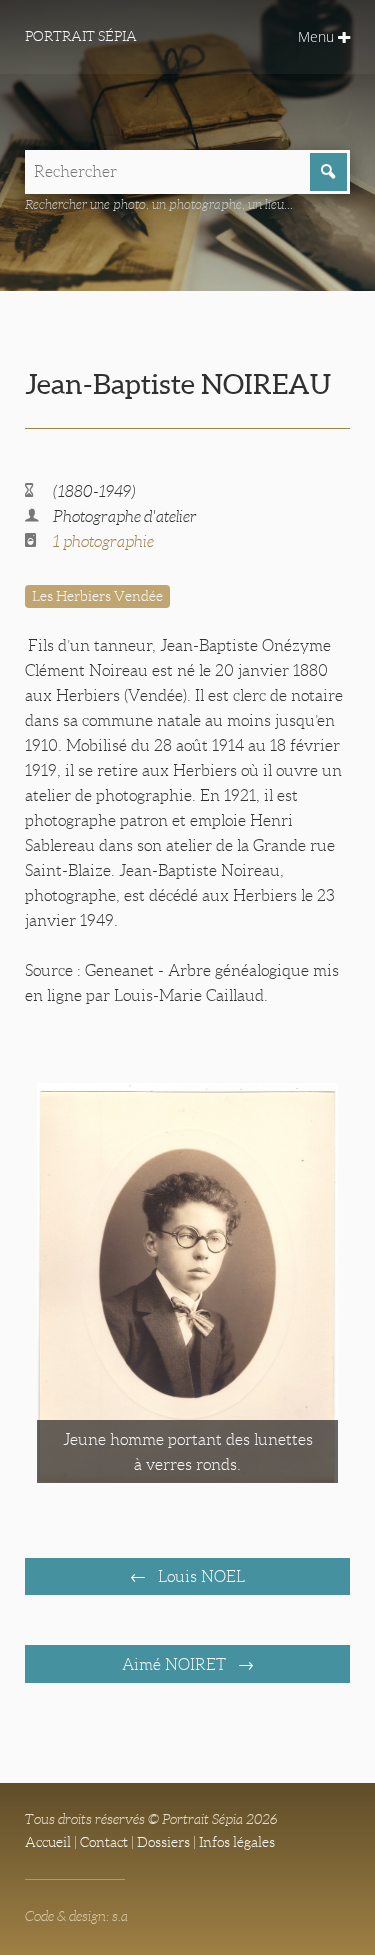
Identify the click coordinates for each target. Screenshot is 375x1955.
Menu (318, 36)
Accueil (48, 1842)
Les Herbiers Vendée (97, 596)
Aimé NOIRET (176, 1664)
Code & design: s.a (76, 1916)
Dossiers (163, 1842)
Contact (104, 1842)
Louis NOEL (199, 1576)
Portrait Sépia (81, 36)
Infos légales (237, 1842)
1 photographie (103, 541)
